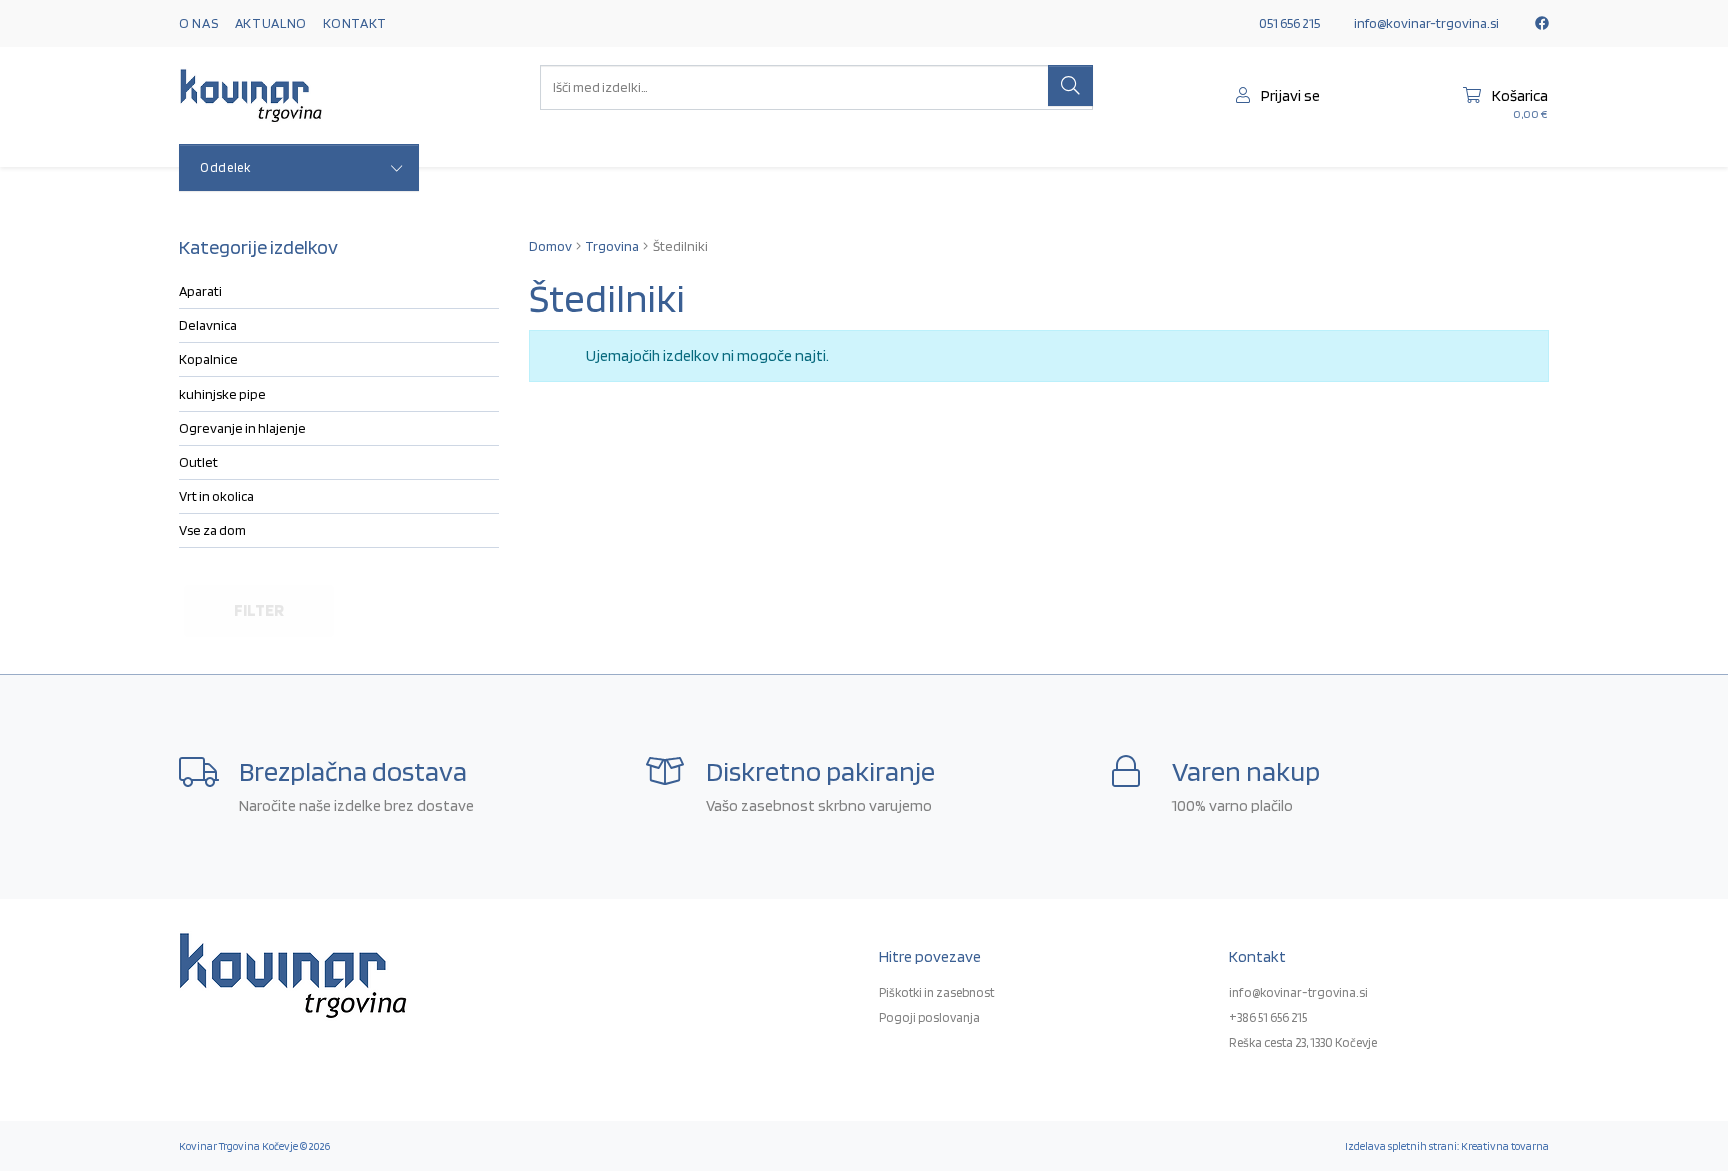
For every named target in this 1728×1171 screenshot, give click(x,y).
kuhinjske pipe (222, 394)
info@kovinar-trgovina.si (1426, 23)
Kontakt (355, 23)
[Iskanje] (1070, 85)
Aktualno (271, 23)
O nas (199, 23)
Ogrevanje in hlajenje (242, 428)
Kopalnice (208, 359)
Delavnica (208, 325)
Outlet (198, 462)
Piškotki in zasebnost (936, 992)
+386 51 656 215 (1268, 1017)
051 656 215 (1289, 23)
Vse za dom (212, 530)
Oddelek (225, 167)
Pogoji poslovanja (929, 1017)
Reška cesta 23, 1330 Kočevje (1303, 1042)
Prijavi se (1289, 95)
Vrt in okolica (216, 496)
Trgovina (612, 246)
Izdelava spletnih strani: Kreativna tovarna (1447, 1146)
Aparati (200, 291)
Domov (550, 246)
